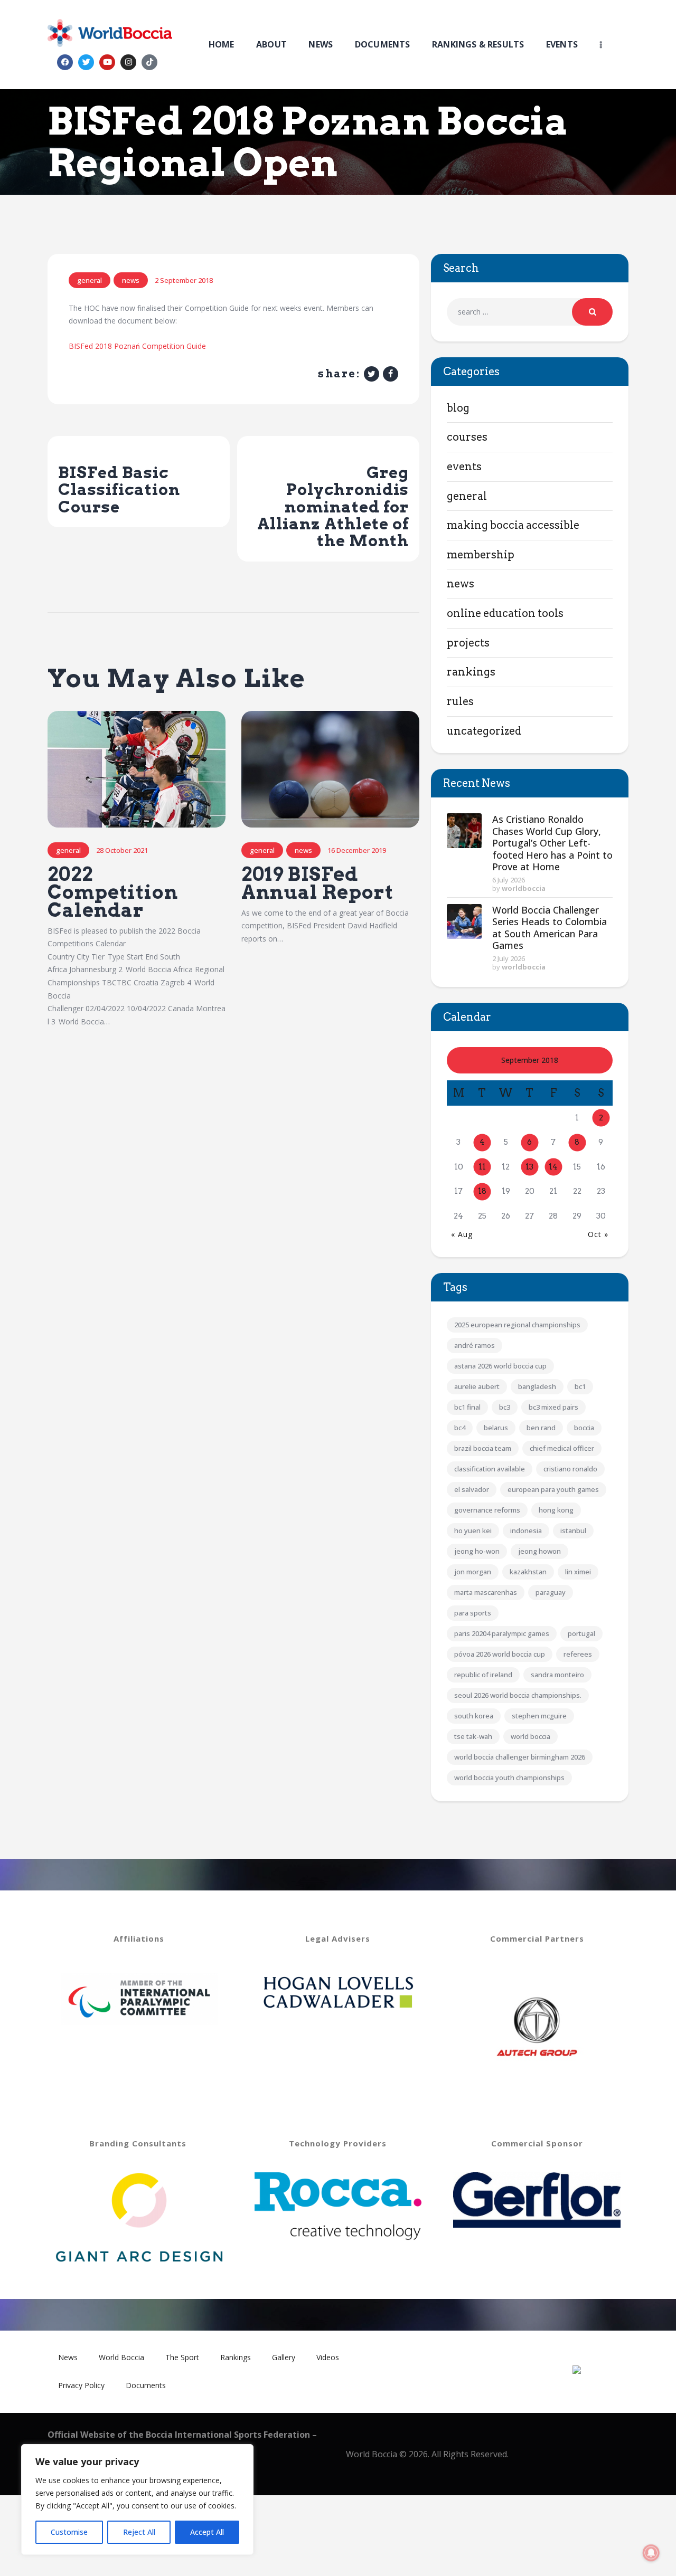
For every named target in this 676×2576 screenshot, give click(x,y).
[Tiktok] (149, 62)
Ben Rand (541, 1428)
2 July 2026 (509, 958)
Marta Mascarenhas (486, 1592)
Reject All (139, 2532)
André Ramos (475, 1345)
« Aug (462, 1234)
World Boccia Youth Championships (509, 1777)
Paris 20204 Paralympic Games (502, 1633)
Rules (460, 701)
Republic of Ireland (483, 1675)
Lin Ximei (578, 1572)
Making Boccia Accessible (513, 525)
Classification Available (490, 1469)
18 (482, 1191)
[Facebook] (65, 62)
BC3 (505, 1407)
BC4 (460, 1428)
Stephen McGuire (539, 1716)
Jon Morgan (473, 1572)
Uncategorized (484, 731)
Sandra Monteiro (557, 1675)
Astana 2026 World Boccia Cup (500, 1366)
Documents (146, 2385)
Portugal (581, 1633)
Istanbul (573, 1531)
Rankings (471, 672)
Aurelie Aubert (477, 1386)
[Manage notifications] (651, 2553)
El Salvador (472, 1489)
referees (578, 1654)
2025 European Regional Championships (517, 1325)
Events (464, 467)
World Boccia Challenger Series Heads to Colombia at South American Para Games (550, 928)
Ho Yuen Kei (473, 1531)
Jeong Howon (539, 1551)
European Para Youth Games (553, 1489)
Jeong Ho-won (477, 1551)
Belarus (496, 1428)
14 (553, 1167)
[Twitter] (86, 62)
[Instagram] (128, 62)
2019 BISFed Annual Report (317, 883)
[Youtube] (107, 62)
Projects (468, 643)
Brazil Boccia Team (483, 1448)
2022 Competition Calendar (113, 892)
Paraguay (551, 1592)
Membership (481, 555)
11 (482, 1167)
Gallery (284, 2357)
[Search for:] (530, 312)
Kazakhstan (528, 1572)
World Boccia (531, 1736)
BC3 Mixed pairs (553, 1407)
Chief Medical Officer (562, 1448)
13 (529, 1167)
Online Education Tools (505, 613)
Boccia (584, 1428)
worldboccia (524, 888)
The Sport (182, 2357)
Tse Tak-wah (473, 1736)
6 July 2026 (509, 880)
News (131, 280)
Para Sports (473, 1613)
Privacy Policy (81, 2385)
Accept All (207, 2532)
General (90, 280)
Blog (458, 408)
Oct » (598, 1234)
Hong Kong (556, 1510)
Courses (467, 437)
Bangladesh (537, 1386)
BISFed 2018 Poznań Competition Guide (137, 346)
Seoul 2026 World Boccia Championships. (518, 1695)
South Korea (474, 1716)
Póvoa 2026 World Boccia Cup (500, 1654)
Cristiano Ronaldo (570, 1469)
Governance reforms (487, 1510)
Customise (69, 2532)
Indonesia (526, 1531)
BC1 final (467, 1407)
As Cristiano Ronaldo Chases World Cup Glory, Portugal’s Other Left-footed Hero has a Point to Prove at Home (552, 843)
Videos (328, 2357)
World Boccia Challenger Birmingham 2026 (520, 1757)
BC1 (580, 1386)
